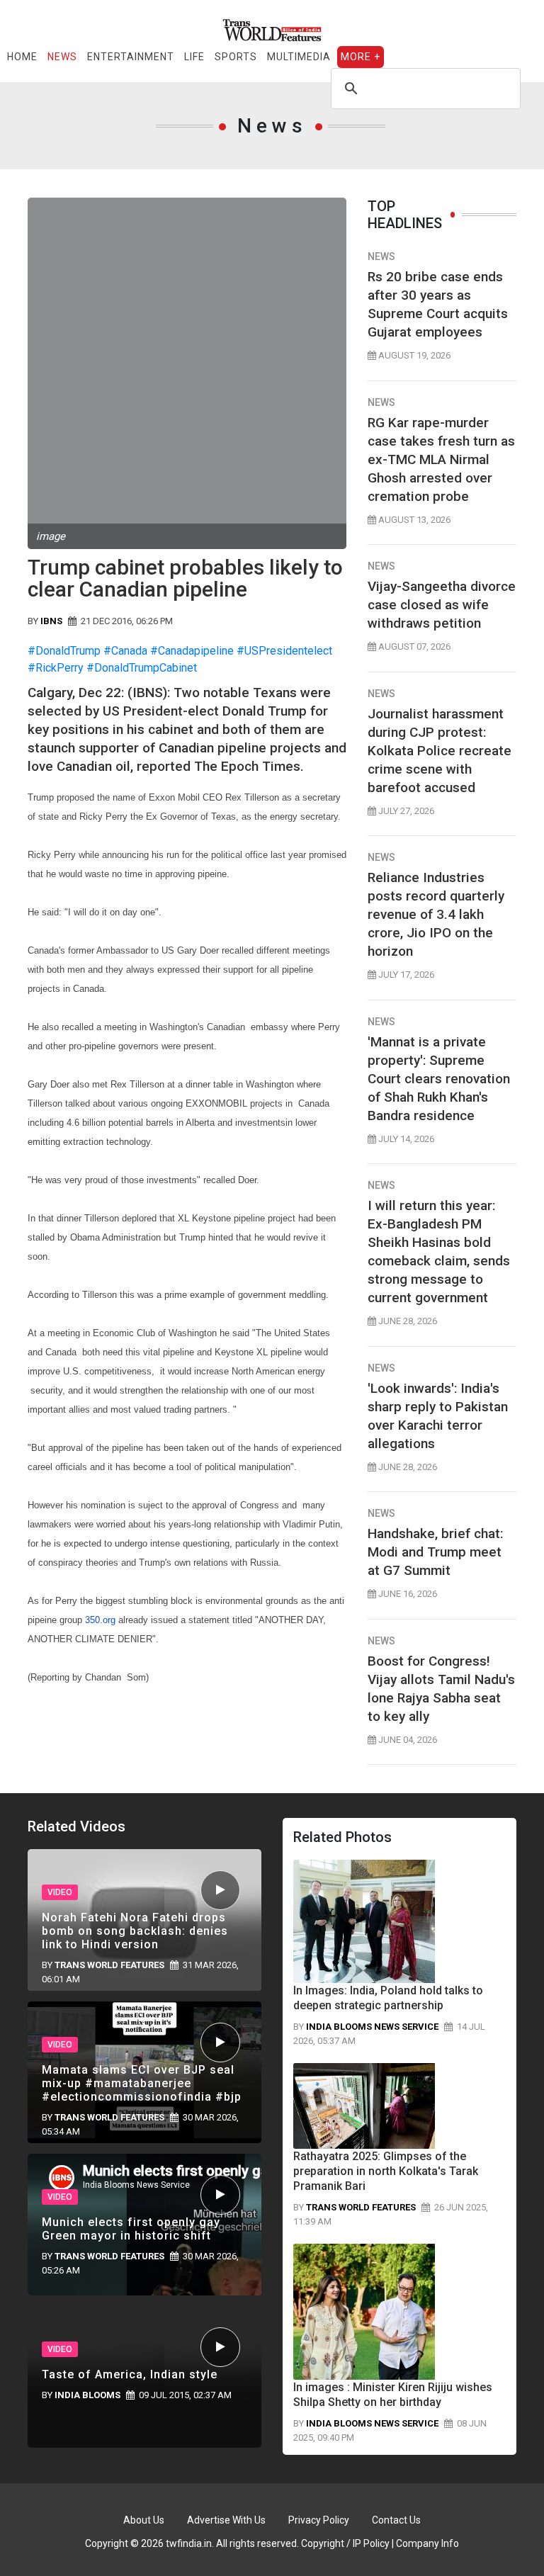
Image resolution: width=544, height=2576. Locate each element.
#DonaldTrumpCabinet (142, 668)
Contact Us (396, 2520)
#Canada (125, 651)
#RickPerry (56, 668)
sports (236, 57)
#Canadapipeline (192, 651)
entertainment (131, 57)
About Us (144, 2520)
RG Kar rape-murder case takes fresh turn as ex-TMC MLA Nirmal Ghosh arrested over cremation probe (441, 459)
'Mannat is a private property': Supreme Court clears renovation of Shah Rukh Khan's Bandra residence (439, 1079)
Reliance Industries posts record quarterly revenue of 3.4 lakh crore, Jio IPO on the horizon (436, 914)
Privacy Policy (319, 2520)
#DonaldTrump (64, 651)
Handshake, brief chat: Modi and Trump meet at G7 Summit (435, 1552)
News (62, 57)
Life (194, 57)
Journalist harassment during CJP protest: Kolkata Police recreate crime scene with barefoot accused (440, 751)
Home (22, 57)
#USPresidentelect (284, 651)
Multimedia (299, 57)
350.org (100, 1620)
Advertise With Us (226, 2520)
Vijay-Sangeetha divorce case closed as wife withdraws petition (442, 605)
